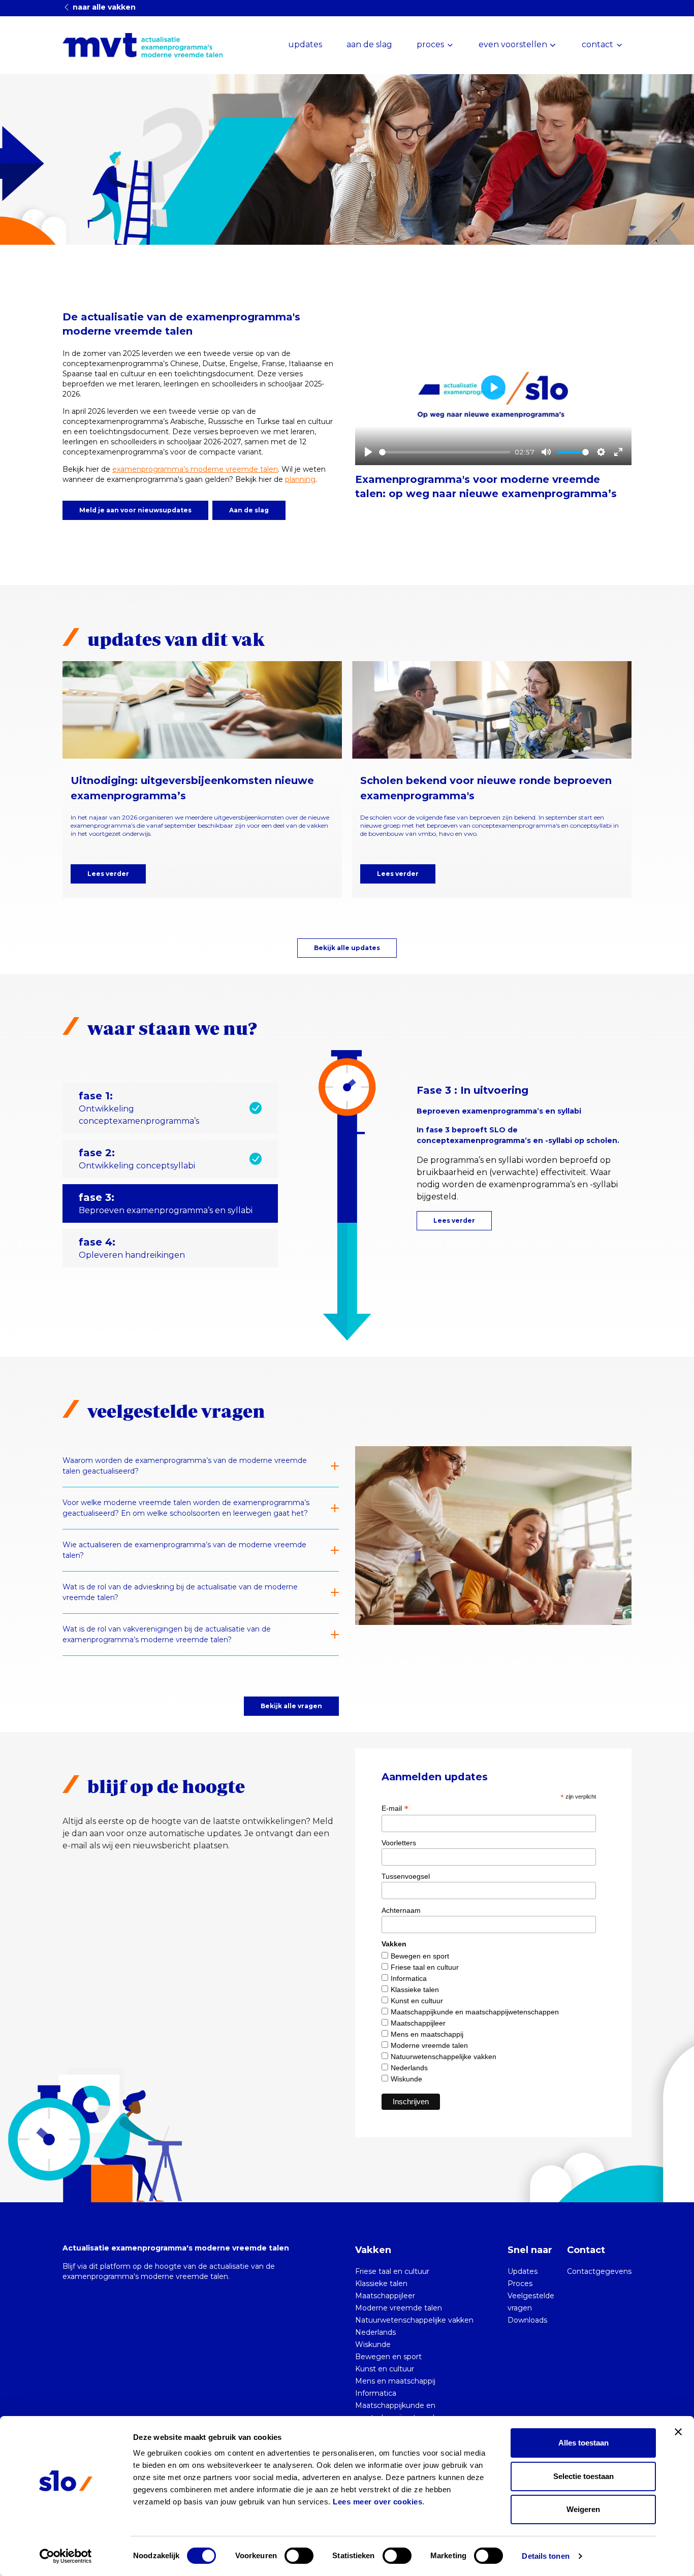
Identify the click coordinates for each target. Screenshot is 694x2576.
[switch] (299, 2556)
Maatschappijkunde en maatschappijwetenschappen (475, 2012)
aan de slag (369, 44)
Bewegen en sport (420, 1956)
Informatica (409, 1978)
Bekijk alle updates (347, 948)
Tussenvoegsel (406, 1876)
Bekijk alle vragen (291, 1706)
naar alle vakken (103, 7)
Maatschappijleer (418, 2023)
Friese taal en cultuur (425, 1967)
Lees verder (108, 874)
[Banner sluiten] (678, 2432)
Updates (523, 2271)
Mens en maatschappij (427, 2034)
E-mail (395, 1808)
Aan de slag (249, 510)
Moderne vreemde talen (429, 2045)
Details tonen (545, 2556)
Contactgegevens (599, 2271)
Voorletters (399, 1843)
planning (300, 479)
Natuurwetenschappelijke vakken (444, 2057)
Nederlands (409, 2068)
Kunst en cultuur (417, 2001)
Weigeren (583, 2509)
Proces (520, 2284)
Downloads (527, 2320)
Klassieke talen (415, 1990)
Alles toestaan (583, 2443)
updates (305, 44)
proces (430, 44)
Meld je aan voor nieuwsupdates (135, 510)
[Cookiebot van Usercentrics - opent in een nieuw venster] (66, 2556)
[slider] (445, 452)
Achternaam (401, 1910)
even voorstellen (513, 44)
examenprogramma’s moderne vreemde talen (195, 469)
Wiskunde (406, 2079)
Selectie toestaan (583, 2476)
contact (597, 44)
